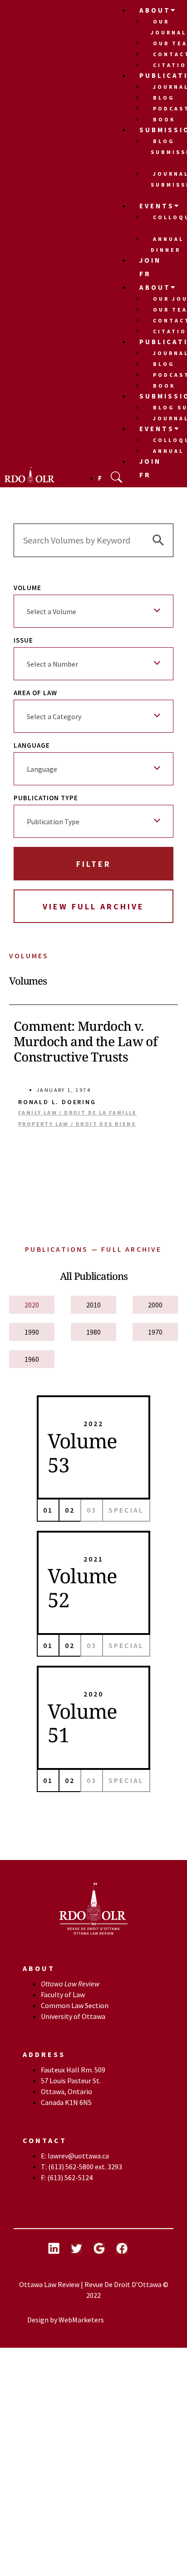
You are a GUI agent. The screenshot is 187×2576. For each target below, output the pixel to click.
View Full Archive (93, 906)
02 (70, 1510)
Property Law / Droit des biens (77, 1124)
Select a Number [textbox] (52, 664)
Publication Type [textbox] (53, 822)
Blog (164, 98)
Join (150, 260)
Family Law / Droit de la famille (78, 1113)
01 (48, 1510)
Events (157, 206)
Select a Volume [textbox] (52, 611)
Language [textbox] (42, 769)
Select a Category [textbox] (54, 716)
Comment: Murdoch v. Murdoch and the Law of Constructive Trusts (86, 1041)
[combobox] (93, 611)
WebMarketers (81, 2320)
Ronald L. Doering (57, 1102)
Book (164, 119)
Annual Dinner (167, 244)
